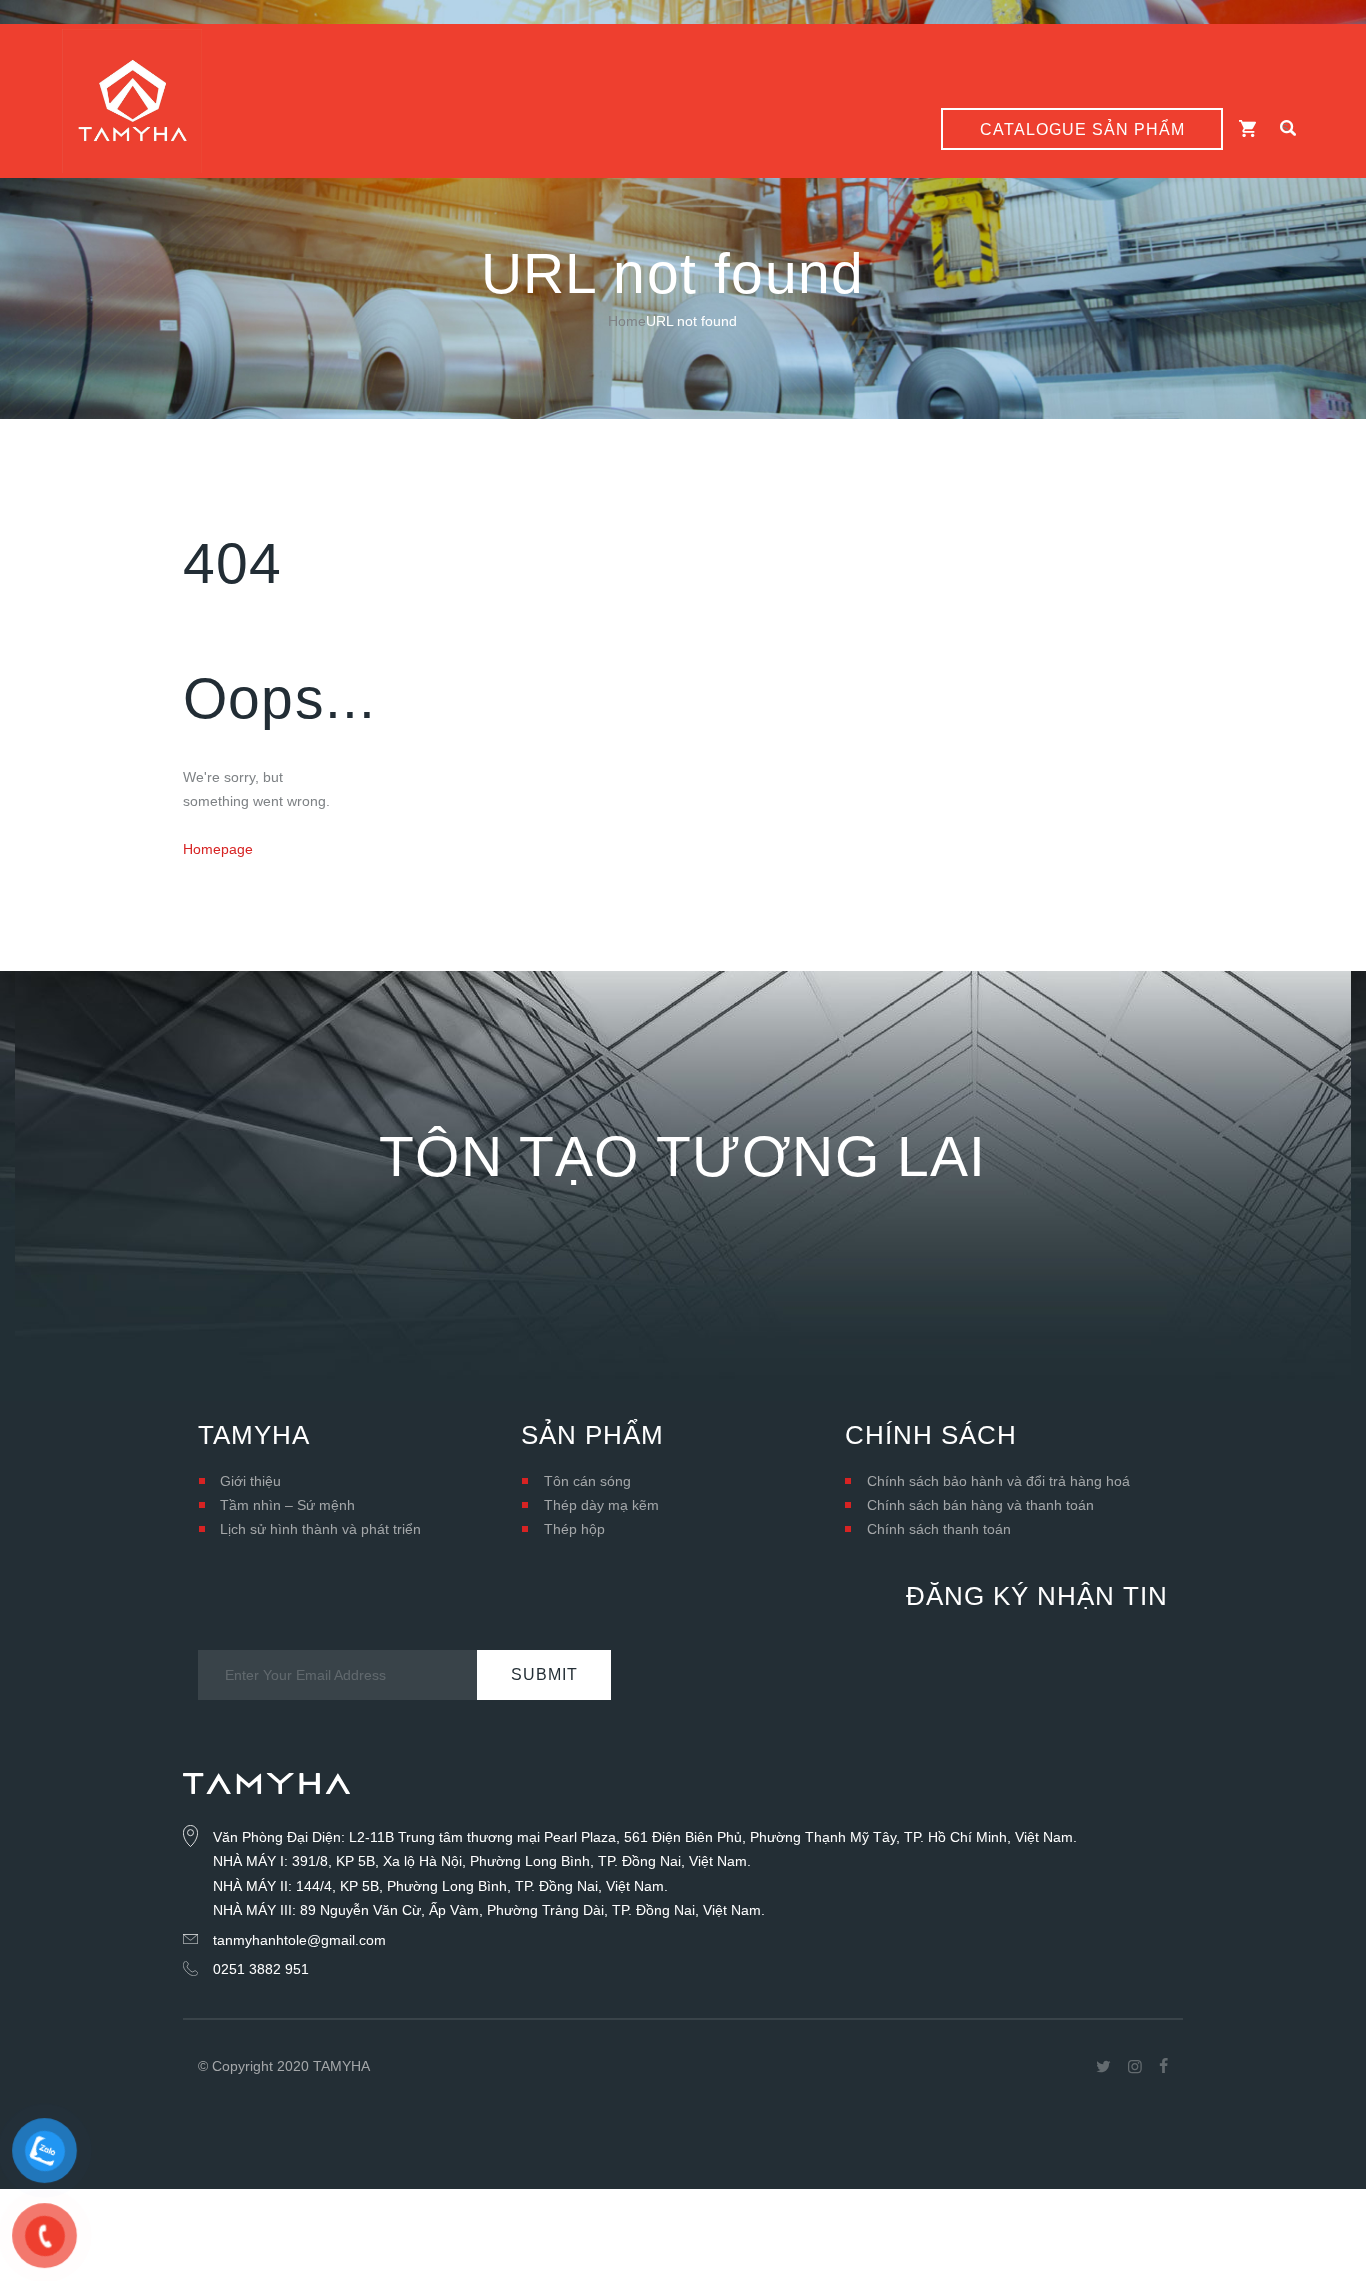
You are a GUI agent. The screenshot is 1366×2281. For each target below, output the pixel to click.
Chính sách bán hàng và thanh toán (980, 1505)
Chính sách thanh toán (939, 1529)
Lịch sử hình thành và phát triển (320, 1529)
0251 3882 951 (261, 1969)
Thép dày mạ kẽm (601, 1505)
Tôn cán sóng (587, 1481)
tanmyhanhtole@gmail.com (299, 1940)
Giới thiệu (250, 1481)
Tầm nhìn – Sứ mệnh (287, 1505)
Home (627, 321)
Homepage (218, 849)
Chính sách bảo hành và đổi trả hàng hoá (998, 1481)
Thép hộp (574, 1529)
